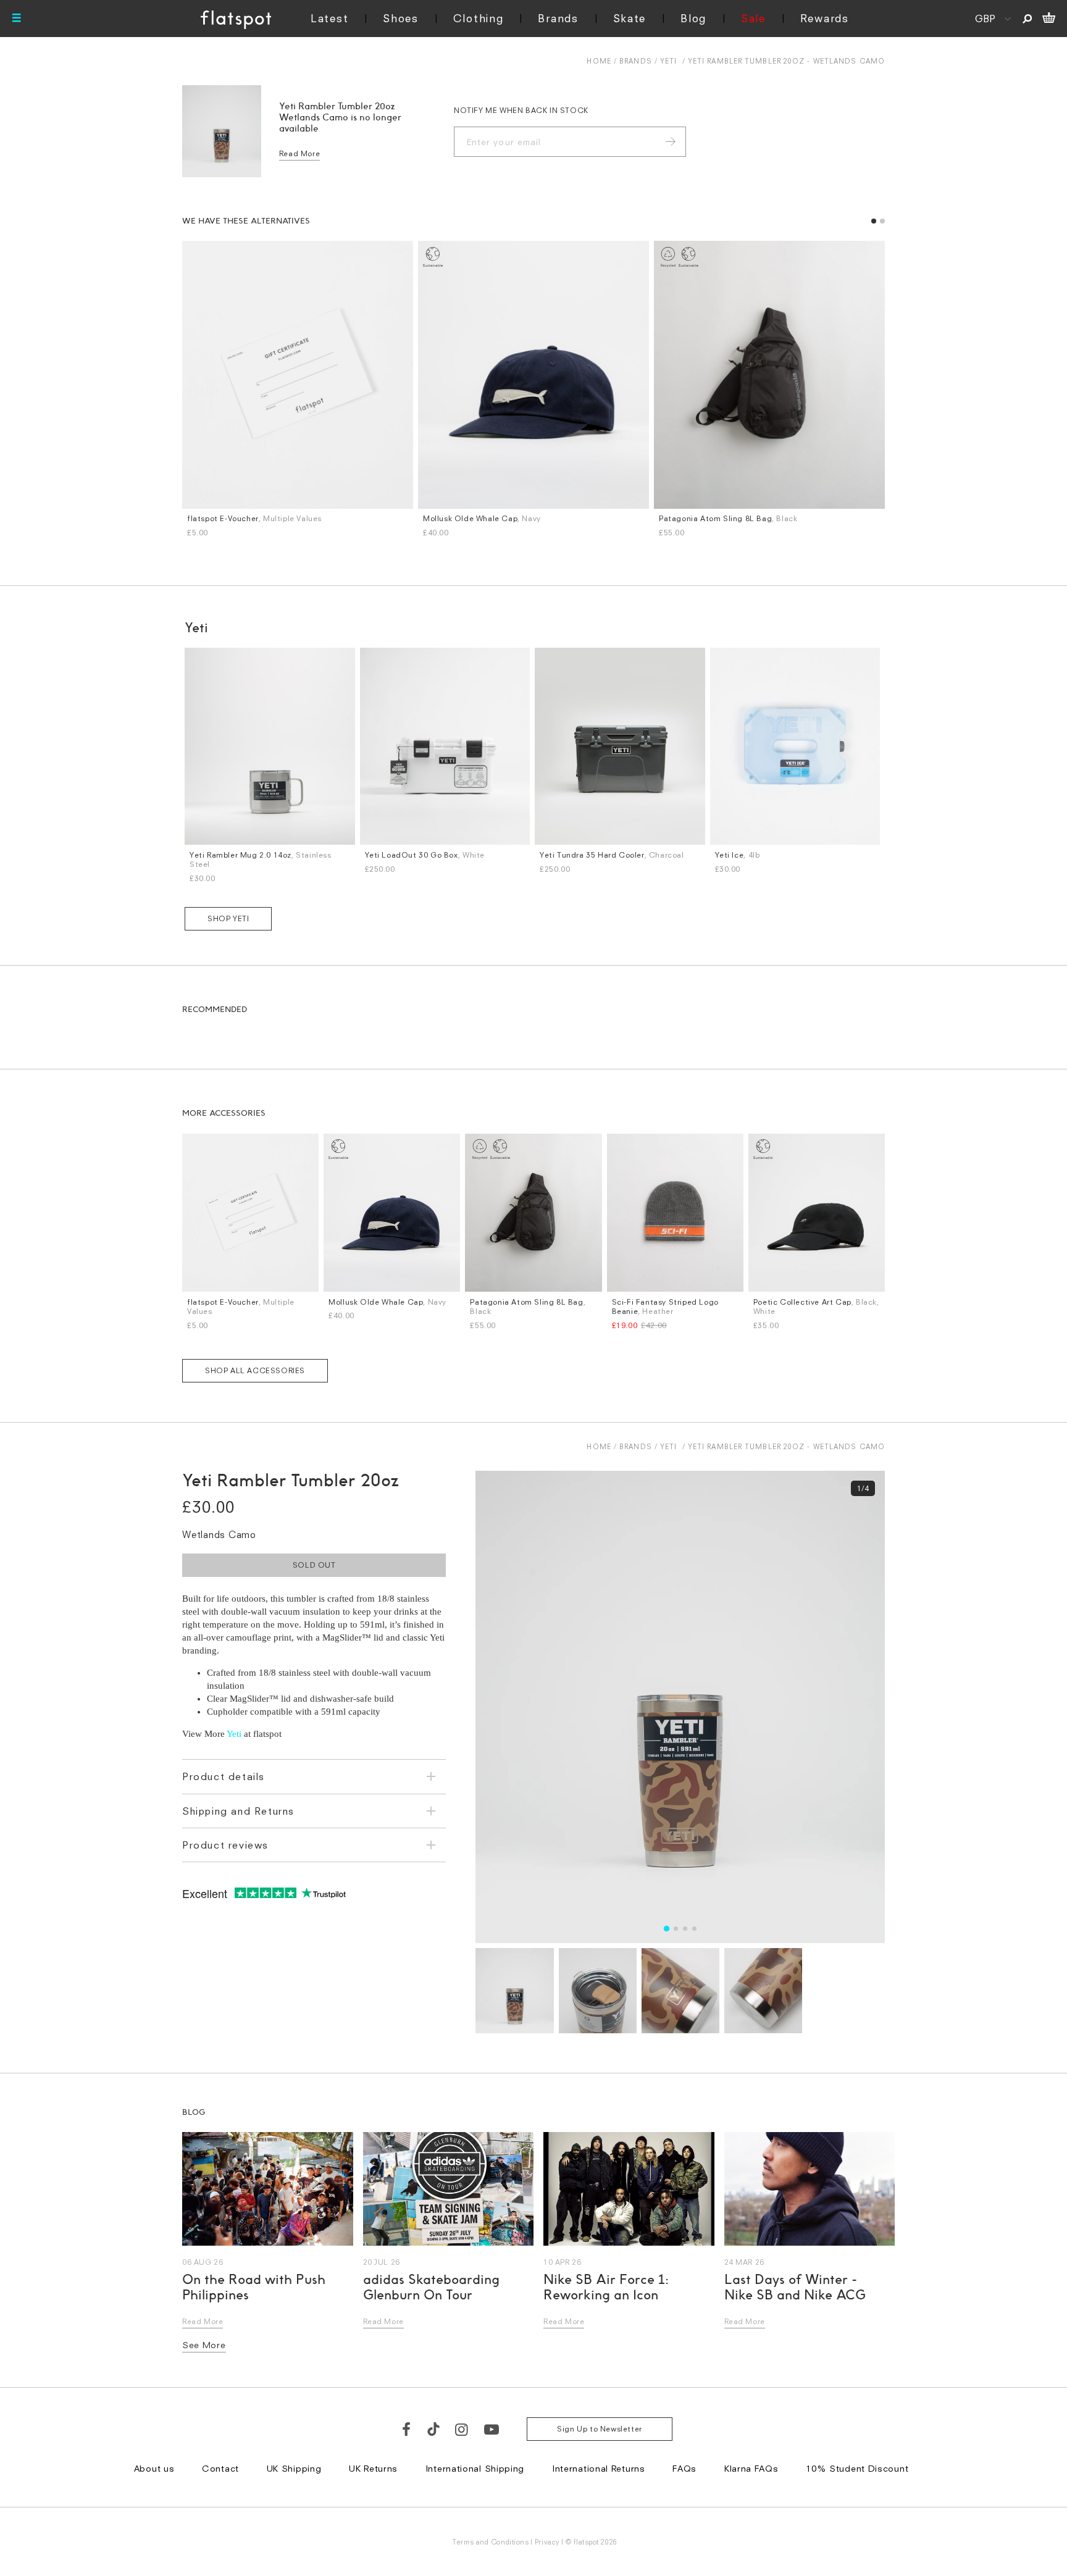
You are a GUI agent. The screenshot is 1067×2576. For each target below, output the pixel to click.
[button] (748, 1126)
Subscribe (500, 1353)
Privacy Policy (418, 1442)
